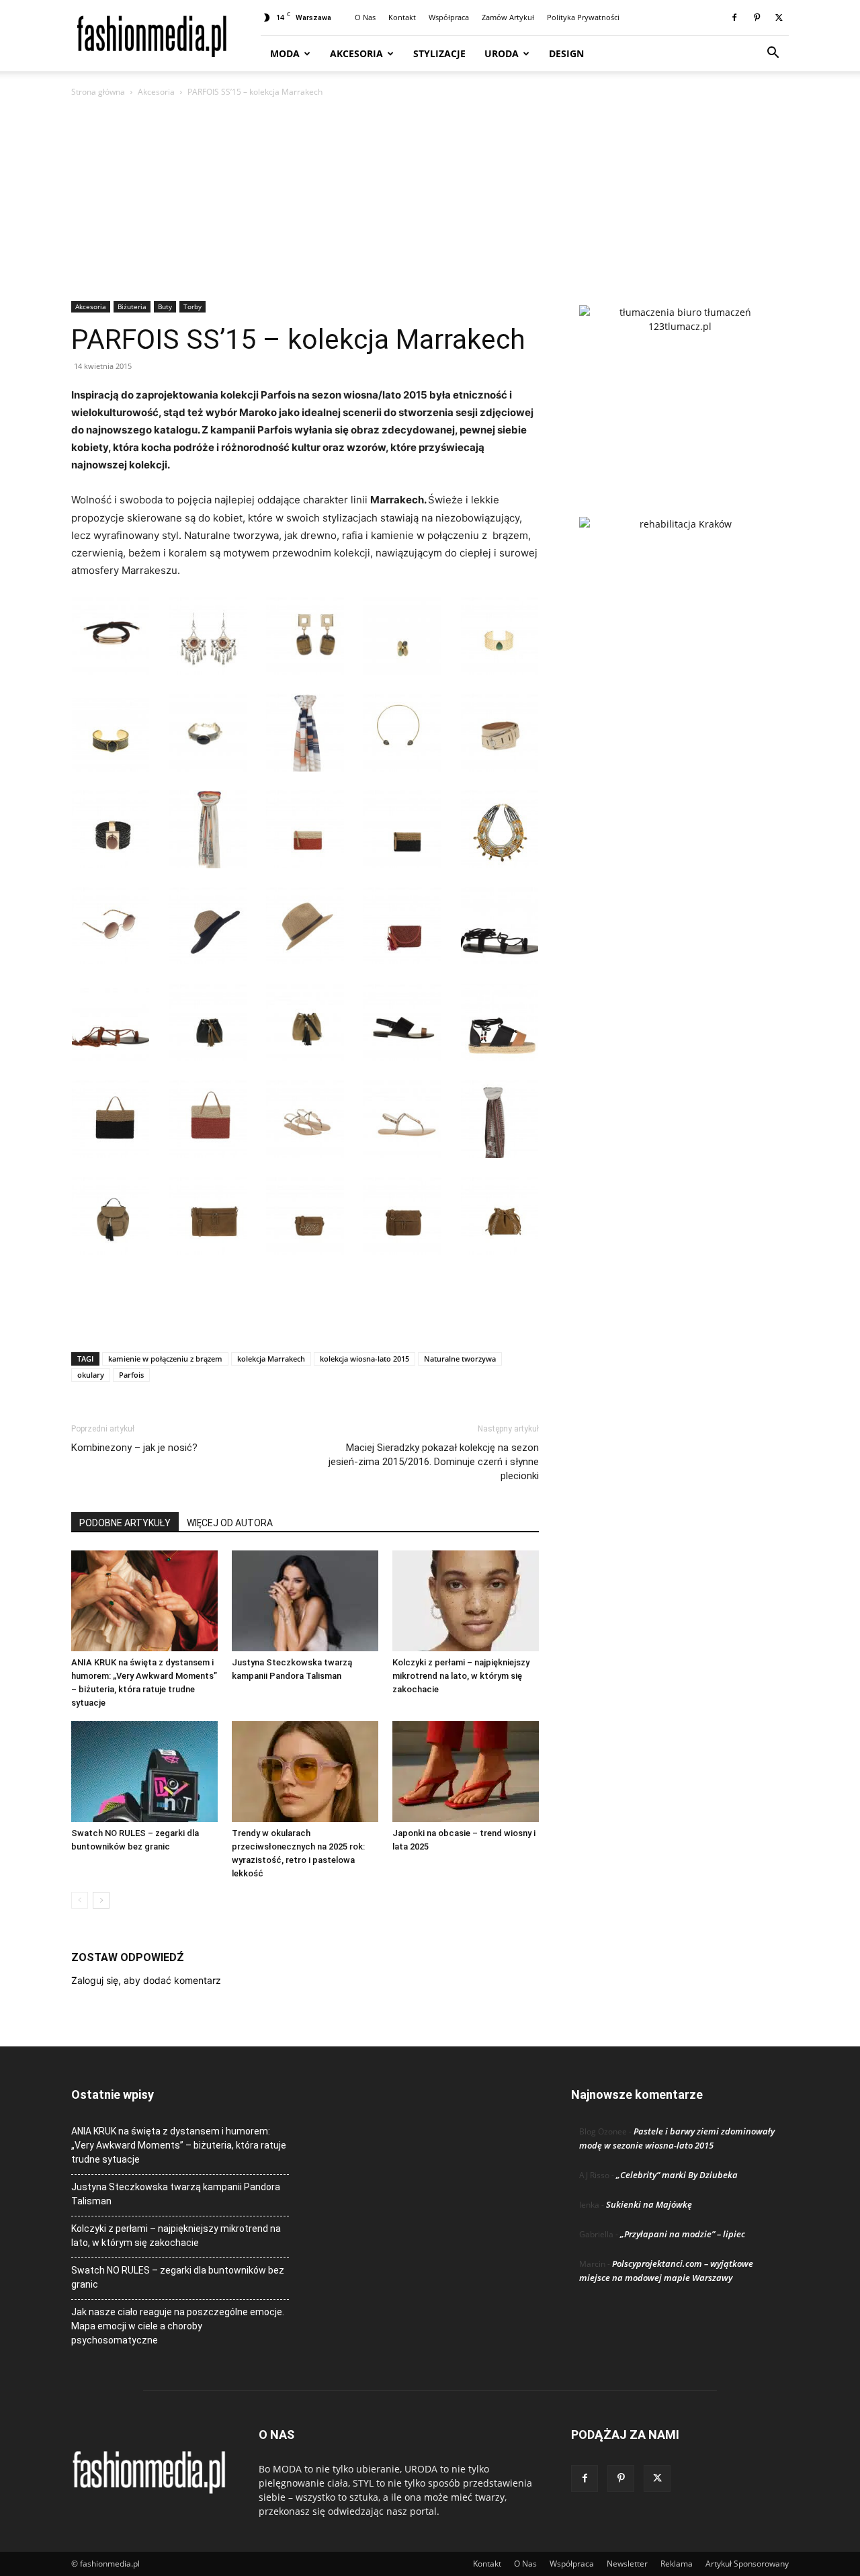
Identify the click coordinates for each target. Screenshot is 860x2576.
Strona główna (98, 92)
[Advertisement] (430, 200)
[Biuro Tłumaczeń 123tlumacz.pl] (680, 389)
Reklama (677, 2564)
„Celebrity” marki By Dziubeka (677, 2175)
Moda (285, 53)
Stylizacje (439, 53)
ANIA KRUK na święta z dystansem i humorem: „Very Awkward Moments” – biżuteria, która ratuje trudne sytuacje (179, 2145)
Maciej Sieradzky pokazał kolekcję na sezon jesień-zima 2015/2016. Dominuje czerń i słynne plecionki (434, 1462)
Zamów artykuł (508, 17)
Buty (165, 306)
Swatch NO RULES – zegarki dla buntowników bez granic (178, 2277)
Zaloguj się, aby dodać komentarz (146, 1980)
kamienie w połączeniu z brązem (165, 1359)
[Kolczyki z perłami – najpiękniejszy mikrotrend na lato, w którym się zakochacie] (466, 1601)
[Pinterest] (757, 17)
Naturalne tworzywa (460, 1359)
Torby (192, 306)
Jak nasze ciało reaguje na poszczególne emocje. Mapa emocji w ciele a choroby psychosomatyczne (178, 2326)
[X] (779, 17)
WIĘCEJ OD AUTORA (230, 1523)
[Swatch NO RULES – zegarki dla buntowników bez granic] (144, 1772)
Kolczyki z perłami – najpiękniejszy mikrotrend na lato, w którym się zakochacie (461, 1676)
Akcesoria (356, 53)
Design (566, 53)
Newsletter (627, 2564)
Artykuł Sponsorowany (747, 2564)
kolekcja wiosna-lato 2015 (364, 1359)
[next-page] (101, 1900)
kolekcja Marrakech (271, 1359)
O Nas (365, 17)
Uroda (502, 53)
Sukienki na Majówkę (649, 2204)
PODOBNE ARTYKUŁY (125, 1523)
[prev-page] (80, 1900)
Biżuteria (132, 306)
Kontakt (402, 17)
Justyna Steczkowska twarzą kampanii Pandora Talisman (176, 2194)
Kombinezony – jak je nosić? (134, 1448)
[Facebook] (734, 17)
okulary (91, 1375)
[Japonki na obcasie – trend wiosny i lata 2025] (466, 1772)
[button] (773, 54)
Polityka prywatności (583, 17)
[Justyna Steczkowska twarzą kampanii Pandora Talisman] (305, 1601)
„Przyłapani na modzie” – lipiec (683, 2234)
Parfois (131, 1375)
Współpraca (449, 17)
